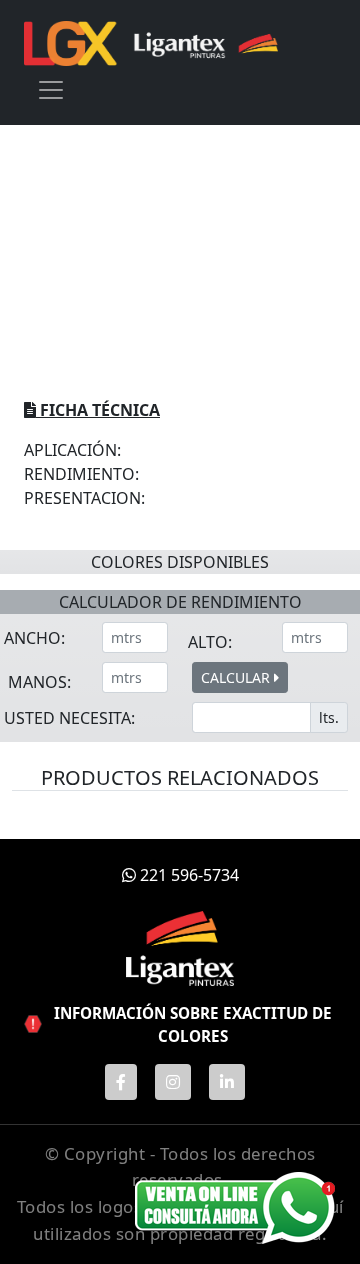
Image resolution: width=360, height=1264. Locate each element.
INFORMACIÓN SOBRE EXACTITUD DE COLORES (193, 1024)
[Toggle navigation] (51, 90)
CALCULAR (237, 677)
